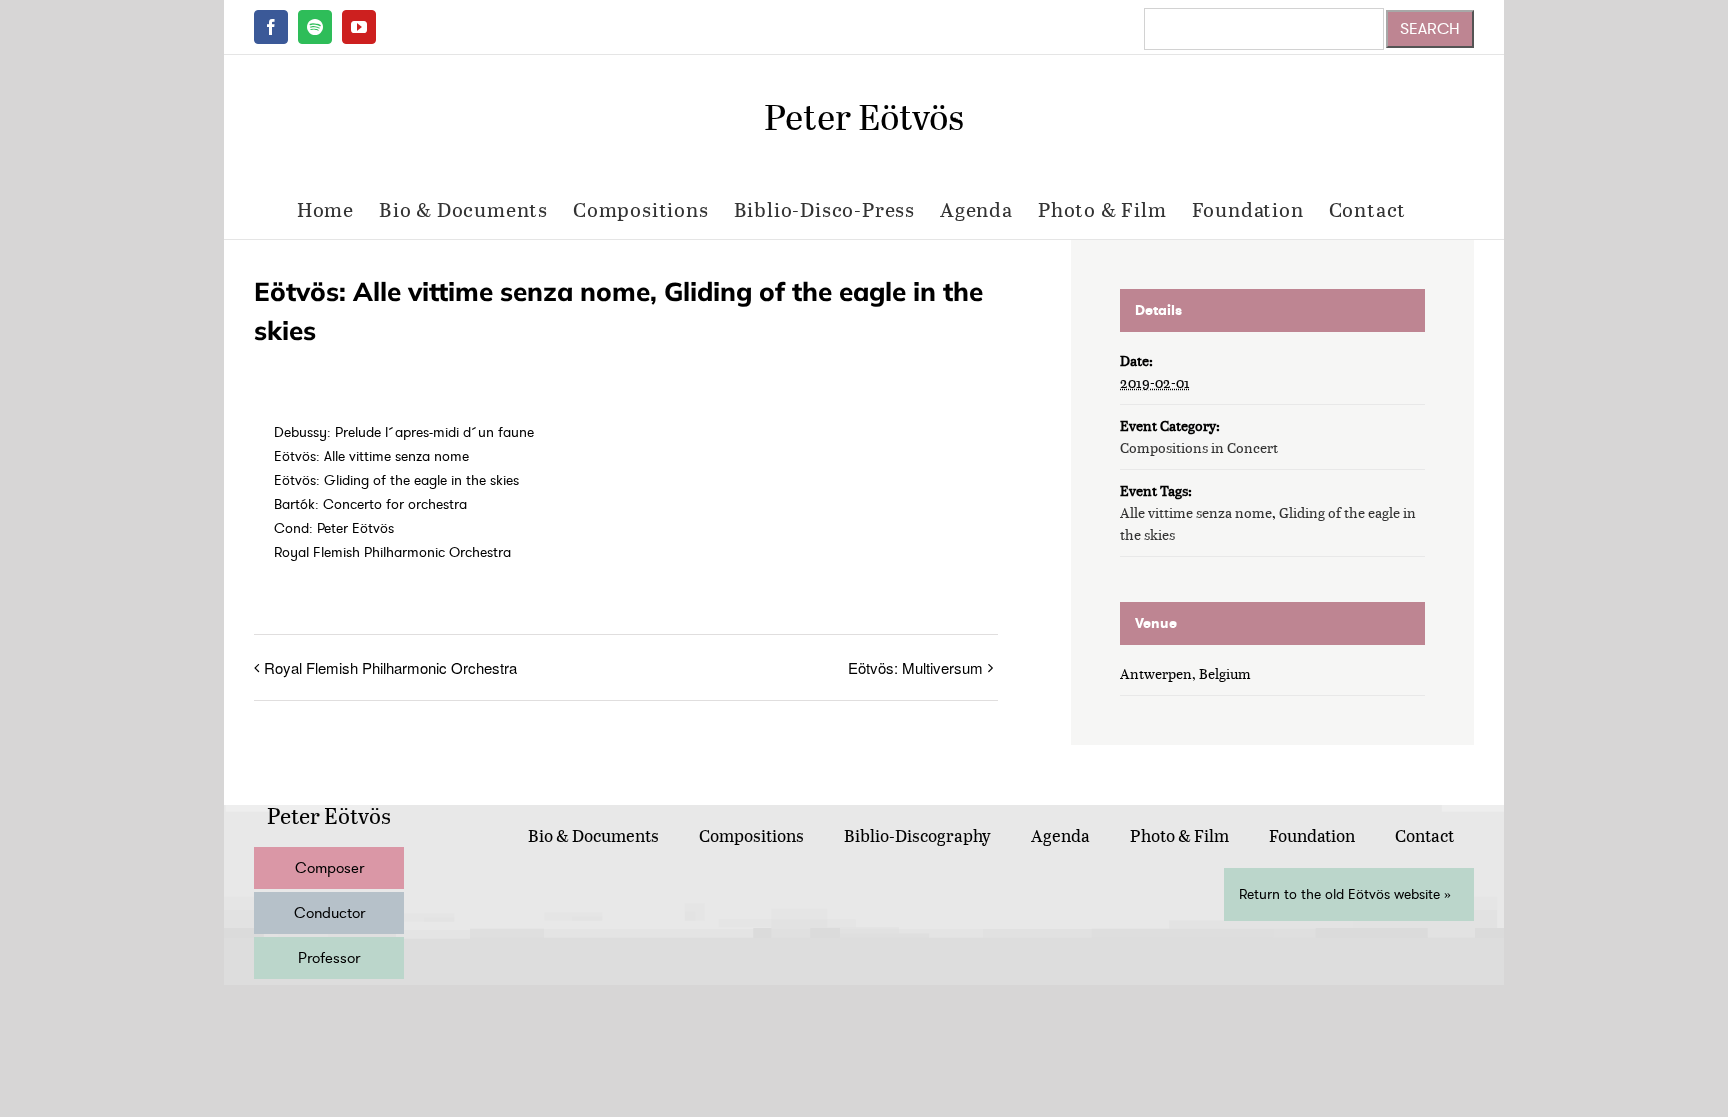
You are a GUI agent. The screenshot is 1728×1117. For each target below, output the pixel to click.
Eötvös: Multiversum (915, 667)
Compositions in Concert (1199, 447)
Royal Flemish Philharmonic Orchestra (390, 667)
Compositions (751, 835)
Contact (1424, 835)
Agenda (1060, 835)
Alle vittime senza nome (1196, 512)
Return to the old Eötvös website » (1345, 894)
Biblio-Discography (917, 835)
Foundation (1312, 835)
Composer (329, 868)
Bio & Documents (593, 835)
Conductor (329, 913)
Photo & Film (1179, 835)
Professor (329, 958)
